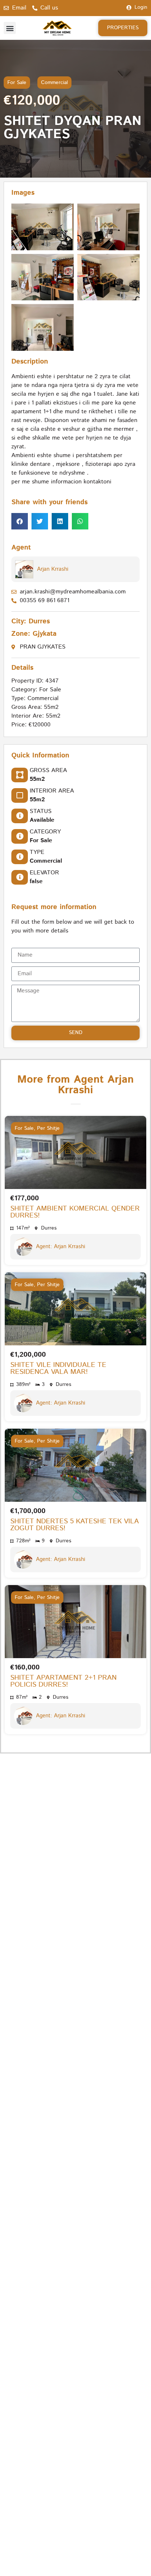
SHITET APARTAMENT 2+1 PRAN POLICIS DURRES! (63, 1681)
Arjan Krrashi (53, 569)
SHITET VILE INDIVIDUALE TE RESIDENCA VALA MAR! (58, 1368)
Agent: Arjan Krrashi (60, 1247)
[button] (10, 28)
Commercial (54, 83)
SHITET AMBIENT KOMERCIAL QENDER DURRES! (75, 1212)
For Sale (17, 83)
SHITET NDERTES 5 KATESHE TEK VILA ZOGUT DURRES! (75, 1525)
